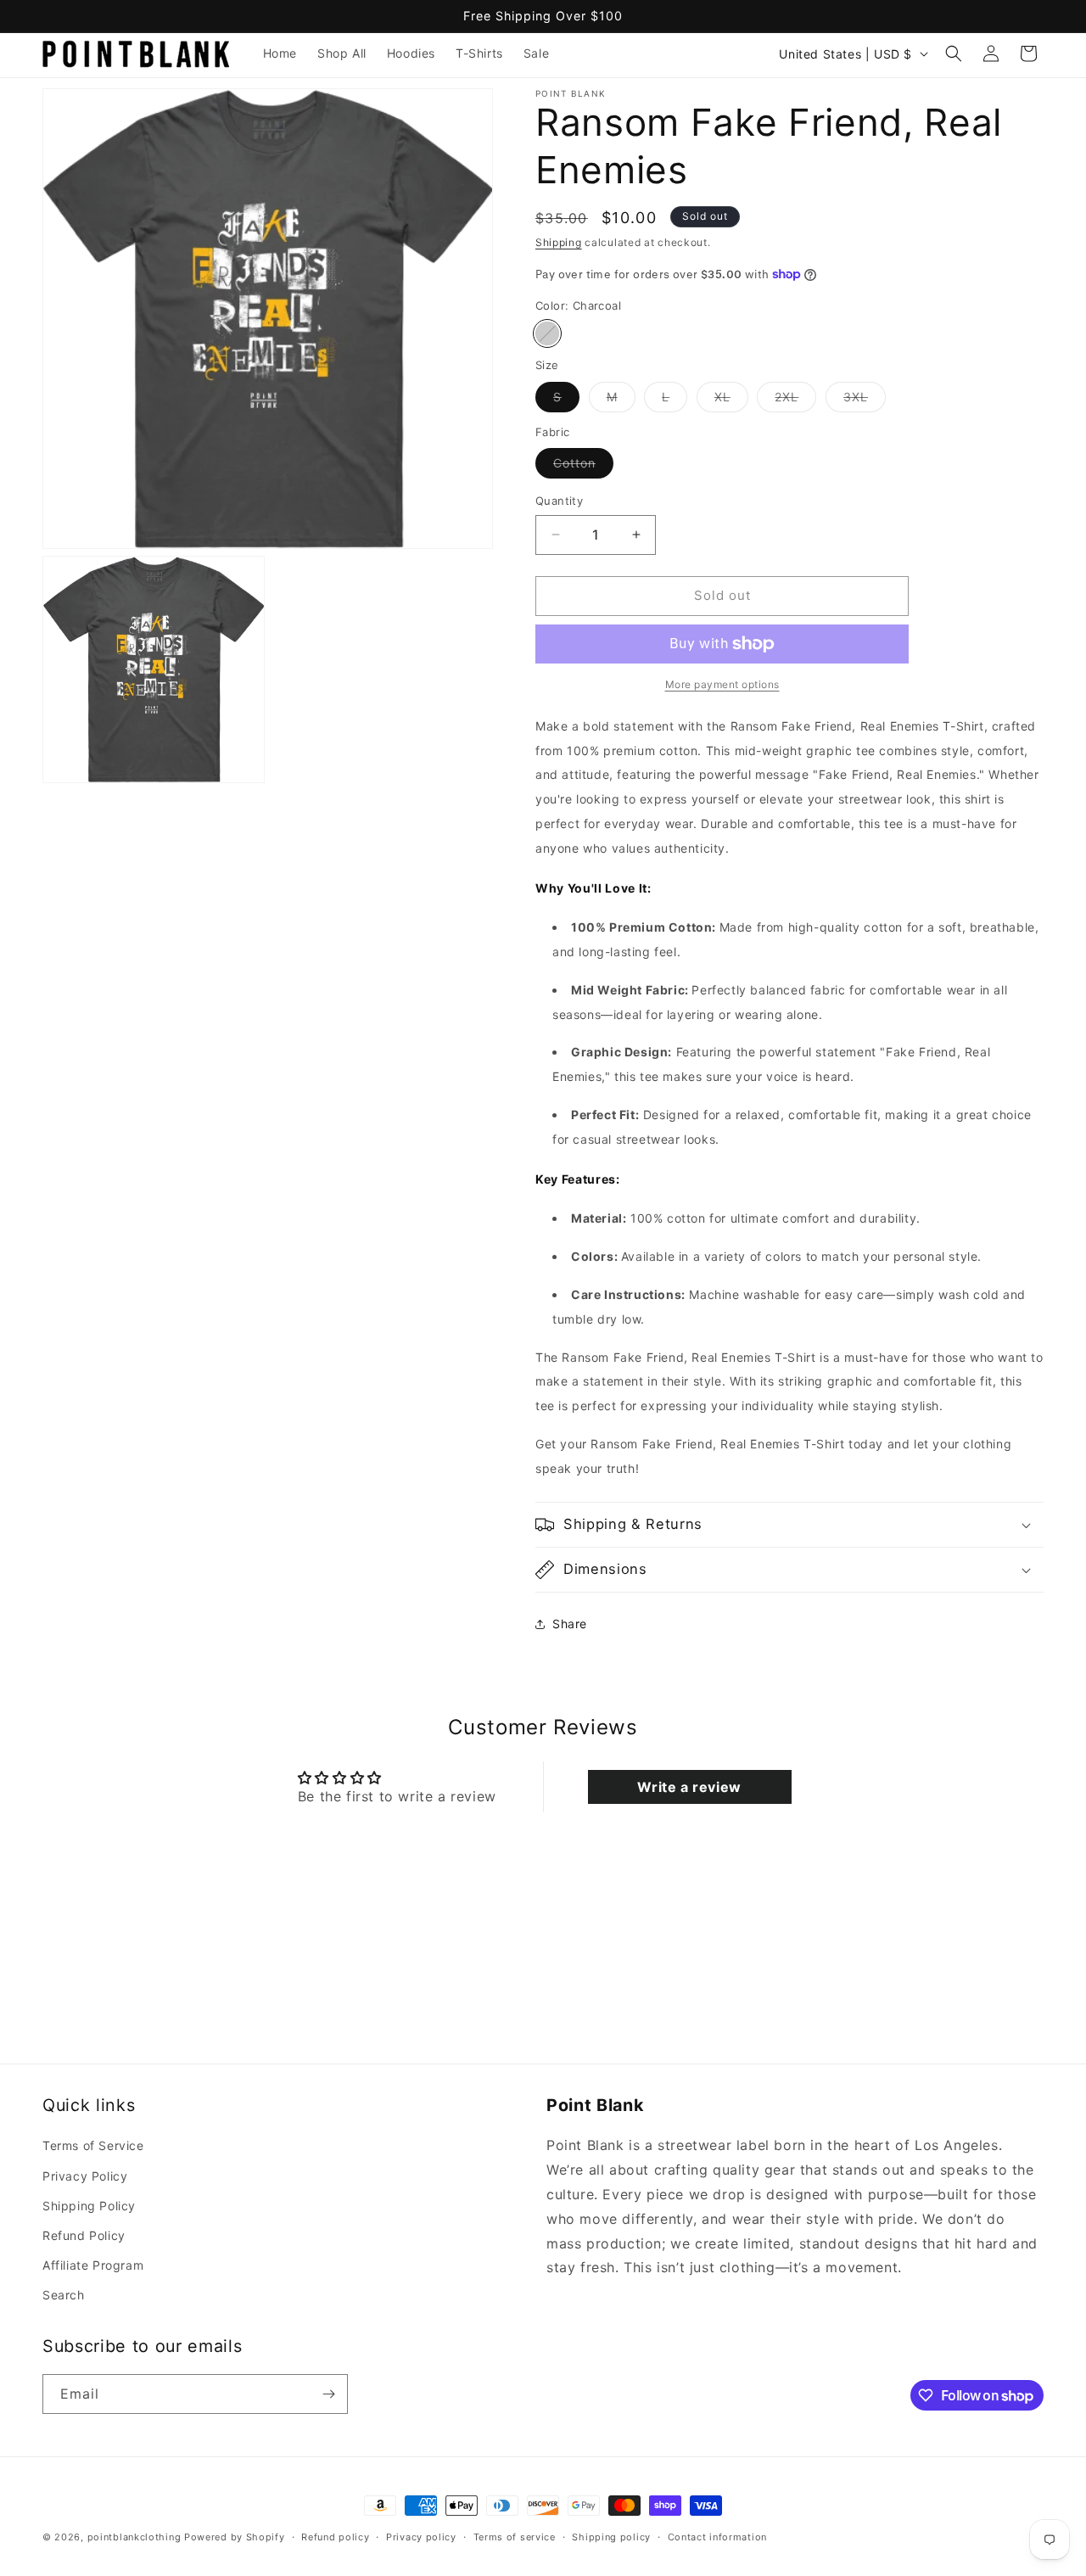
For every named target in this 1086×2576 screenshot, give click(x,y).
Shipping (559, 242)
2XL (795, 400)
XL (731, 400)
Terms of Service (93, 2145)
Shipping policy (611, 2537)
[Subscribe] (328, 2394)
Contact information (717, 2537)
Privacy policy (421, 2537)
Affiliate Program (93, 2265)
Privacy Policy (85, 2176)
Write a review (689, 1787)
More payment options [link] (722, 684)
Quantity (559, 501)
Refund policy (335, 2537)
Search (64, 2295)
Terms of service (515, 2537)
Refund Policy (84, 2235)
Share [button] (570, 1624)
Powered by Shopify (235, 2537)
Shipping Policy (89, 2206)
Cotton (583, 467)
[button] (954, 53)
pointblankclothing (134, 2537)
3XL (865, 400)
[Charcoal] (547, 333)
